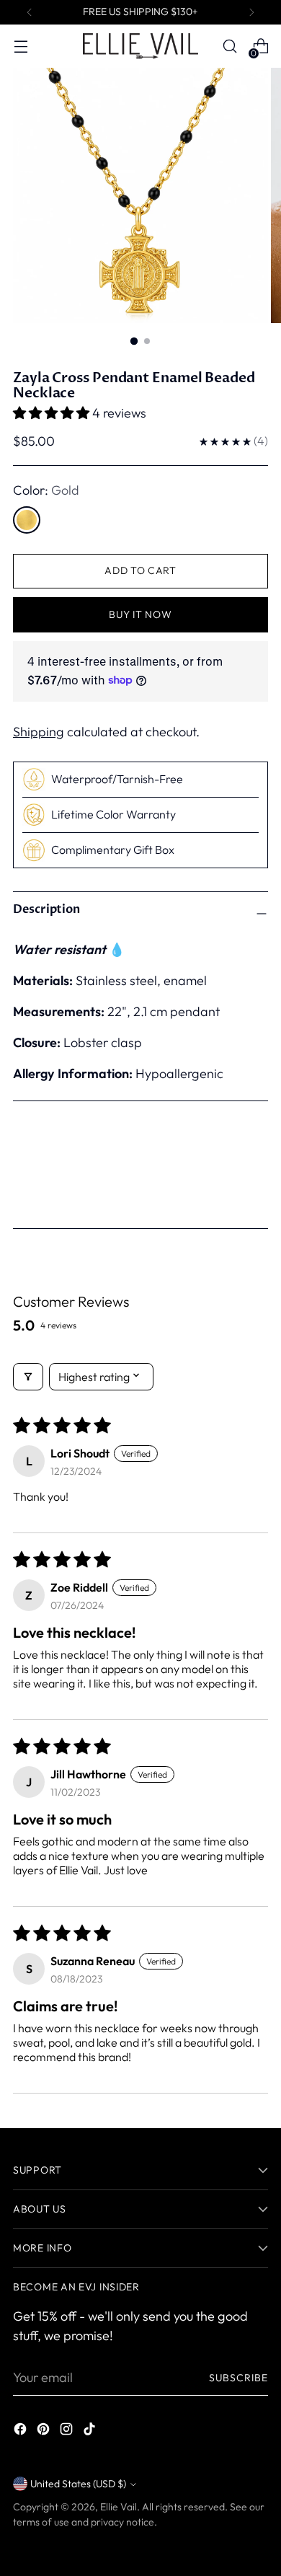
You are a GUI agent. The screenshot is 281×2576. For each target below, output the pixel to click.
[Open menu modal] (21, 47)
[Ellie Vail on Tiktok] (91, 2431)
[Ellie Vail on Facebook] (22, 2431)
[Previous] (30, 12)
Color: (46, 490)
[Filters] (28, 1377)
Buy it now (140, 614)
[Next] (251, 12)
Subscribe (238, 2378)
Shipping (39, 732)
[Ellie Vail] (140, 46)
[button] (53, 413)
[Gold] (27, 520)
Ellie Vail (119, 2507)
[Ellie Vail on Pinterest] (45, 2431)
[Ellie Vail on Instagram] (68, 2431)
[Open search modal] (229, 47)
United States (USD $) (78, 2484)
